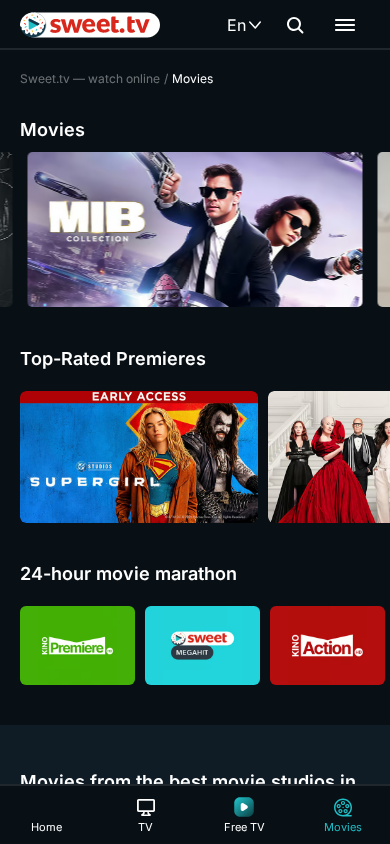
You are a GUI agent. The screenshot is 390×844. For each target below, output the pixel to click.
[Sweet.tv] (90, 25)
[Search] (295, 25)
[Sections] (345, 25)
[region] (195, 229)
